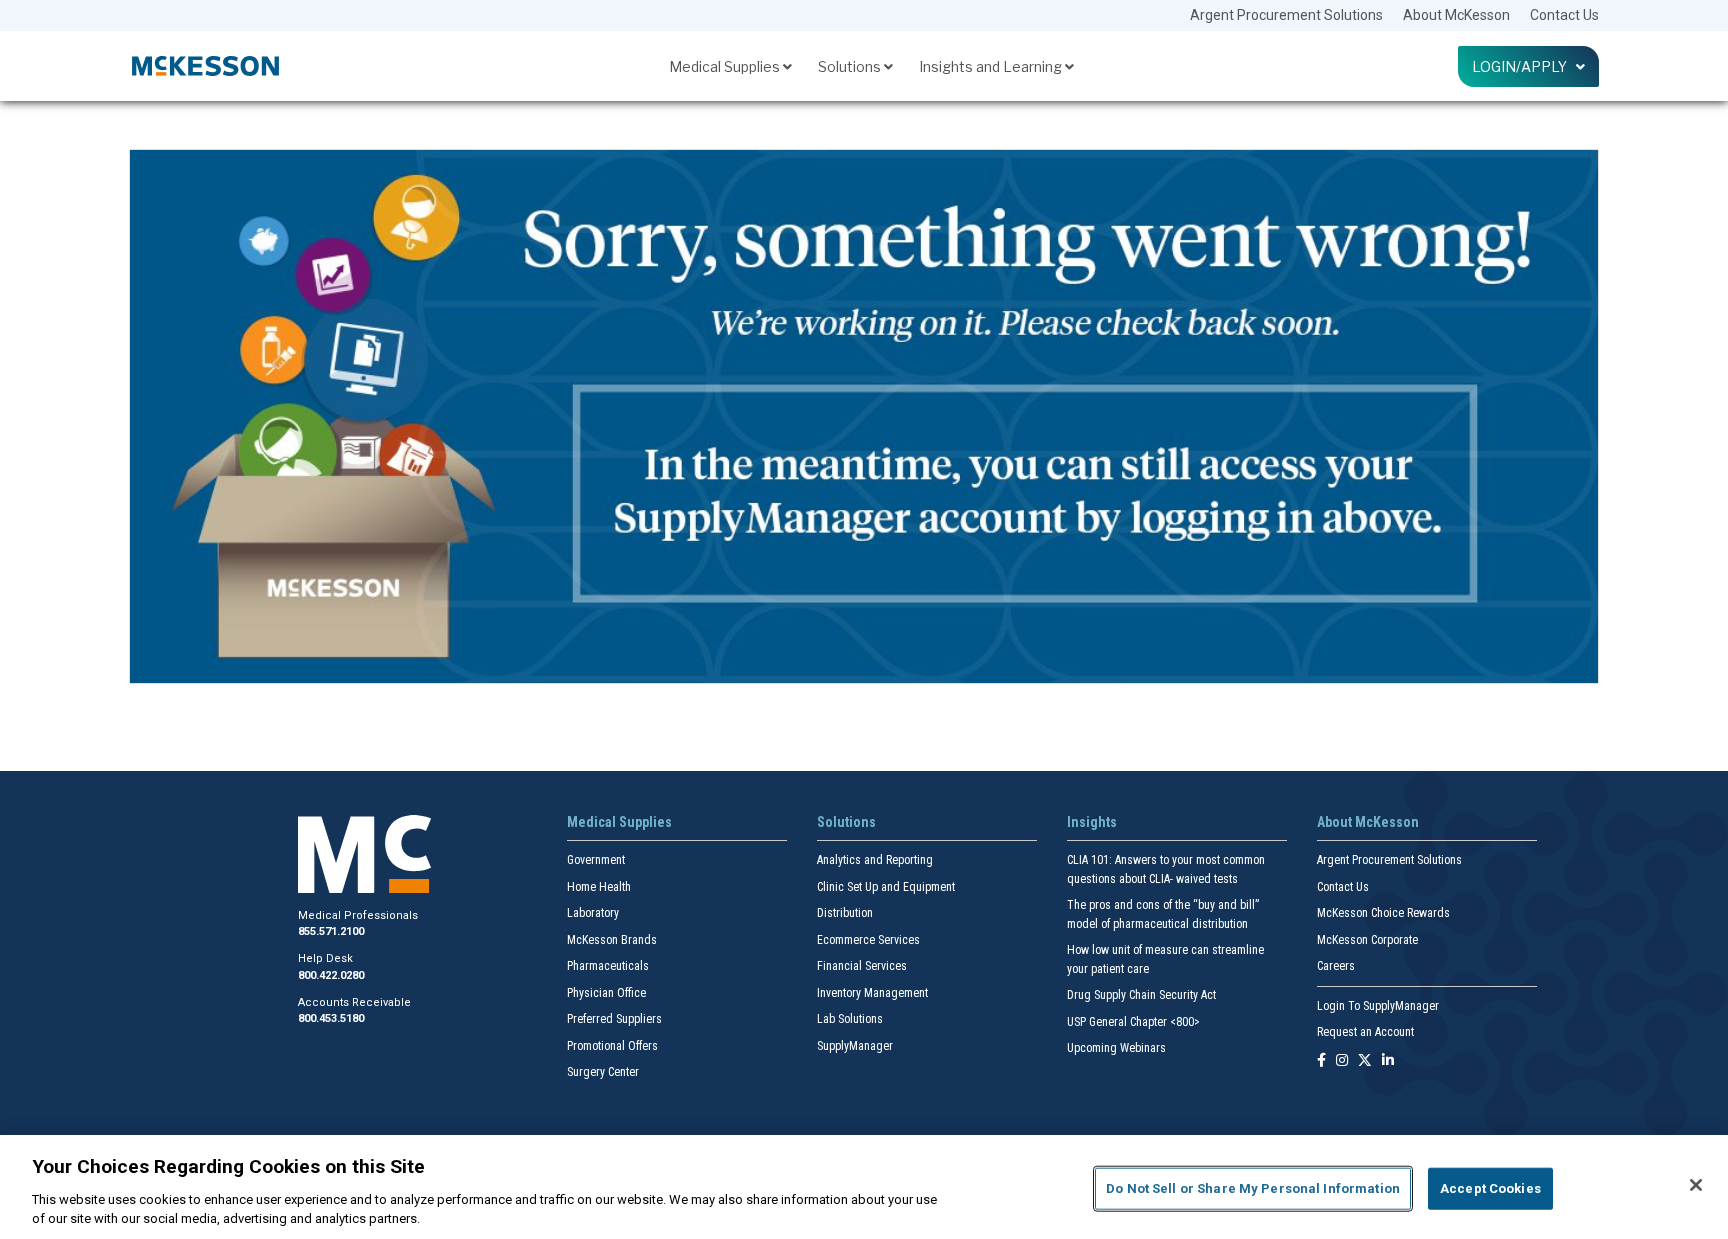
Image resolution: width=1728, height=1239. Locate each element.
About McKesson (1456, 15)
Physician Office (606, 993)
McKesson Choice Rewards (1383, 913)
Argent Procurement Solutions (1286, 15)
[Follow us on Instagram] (1342, 1061)
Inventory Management (872, 993)
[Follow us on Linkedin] (1388, 1061)
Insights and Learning (992, 66)
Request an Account (1365, 1032)
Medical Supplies (726, 66)
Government (596, 860)
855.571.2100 (331, 931)
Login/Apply (1524, 66)
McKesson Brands (612, 940)
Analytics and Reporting (875, 860)
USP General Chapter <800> (1133, 1022)
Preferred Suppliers (614, 1019)
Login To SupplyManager (1378, 1006)
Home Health (599, 887)
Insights (1092, 822)
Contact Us (1564, 15)
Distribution (845, 913)
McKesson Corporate (1367, 940)
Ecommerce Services (868, 940)
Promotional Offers (612, 1046)
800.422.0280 (331, 975)
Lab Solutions (850, 1019)
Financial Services (862, 966)
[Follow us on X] (1365, 1061)
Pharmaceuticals (608, 966)
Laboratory (593, 913)
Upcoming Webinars (1116, 1048)
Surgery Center (603, 1072)
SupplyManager (855, 1046)
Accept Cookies (1490, 1188)
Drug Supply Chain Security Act (1141, 995)
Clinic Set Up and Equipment (886, 887)
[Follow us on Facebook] (1321, 1061)
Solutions (851, 66)
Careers (1336, 966)
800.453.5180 (331, 1018)
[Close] (1696, 1185)
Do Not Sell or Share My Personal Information (1253, 1188)
